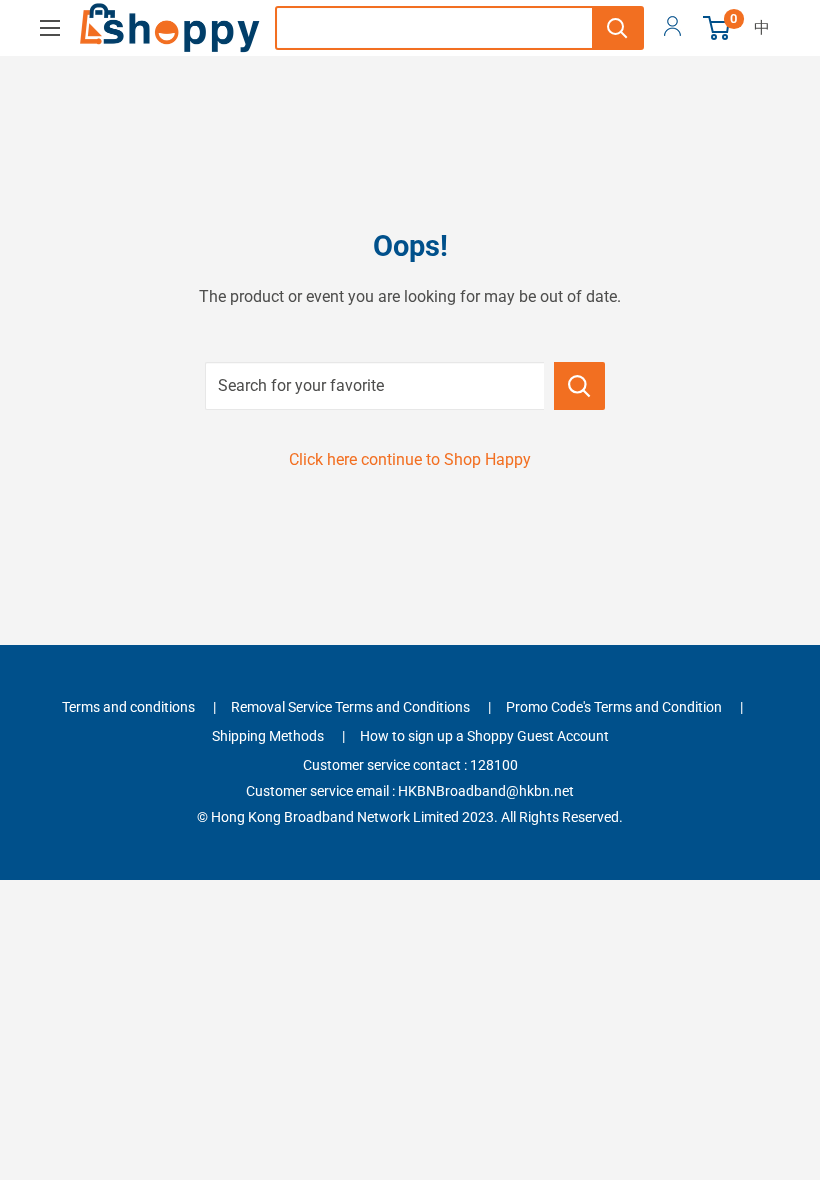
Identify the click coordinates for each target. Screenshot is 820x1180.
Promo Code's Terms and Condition (614, 707)
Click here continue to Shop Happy (410, 459)
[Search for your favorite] (579, 386)
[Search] (617, 28)
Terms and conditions (128, 707)
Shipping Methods (268, 736)
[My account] (672, 28)
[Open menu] (50, 28)
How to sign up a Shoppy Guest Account (484, 736)
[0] (717, 28)
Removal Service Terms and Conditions (350, 707)
